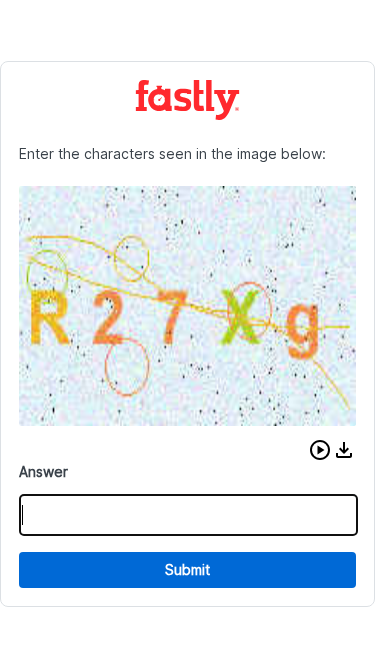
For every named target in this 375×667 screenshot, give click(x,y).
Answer (43, 471)
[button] (320, 450)
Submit (187, 569)
